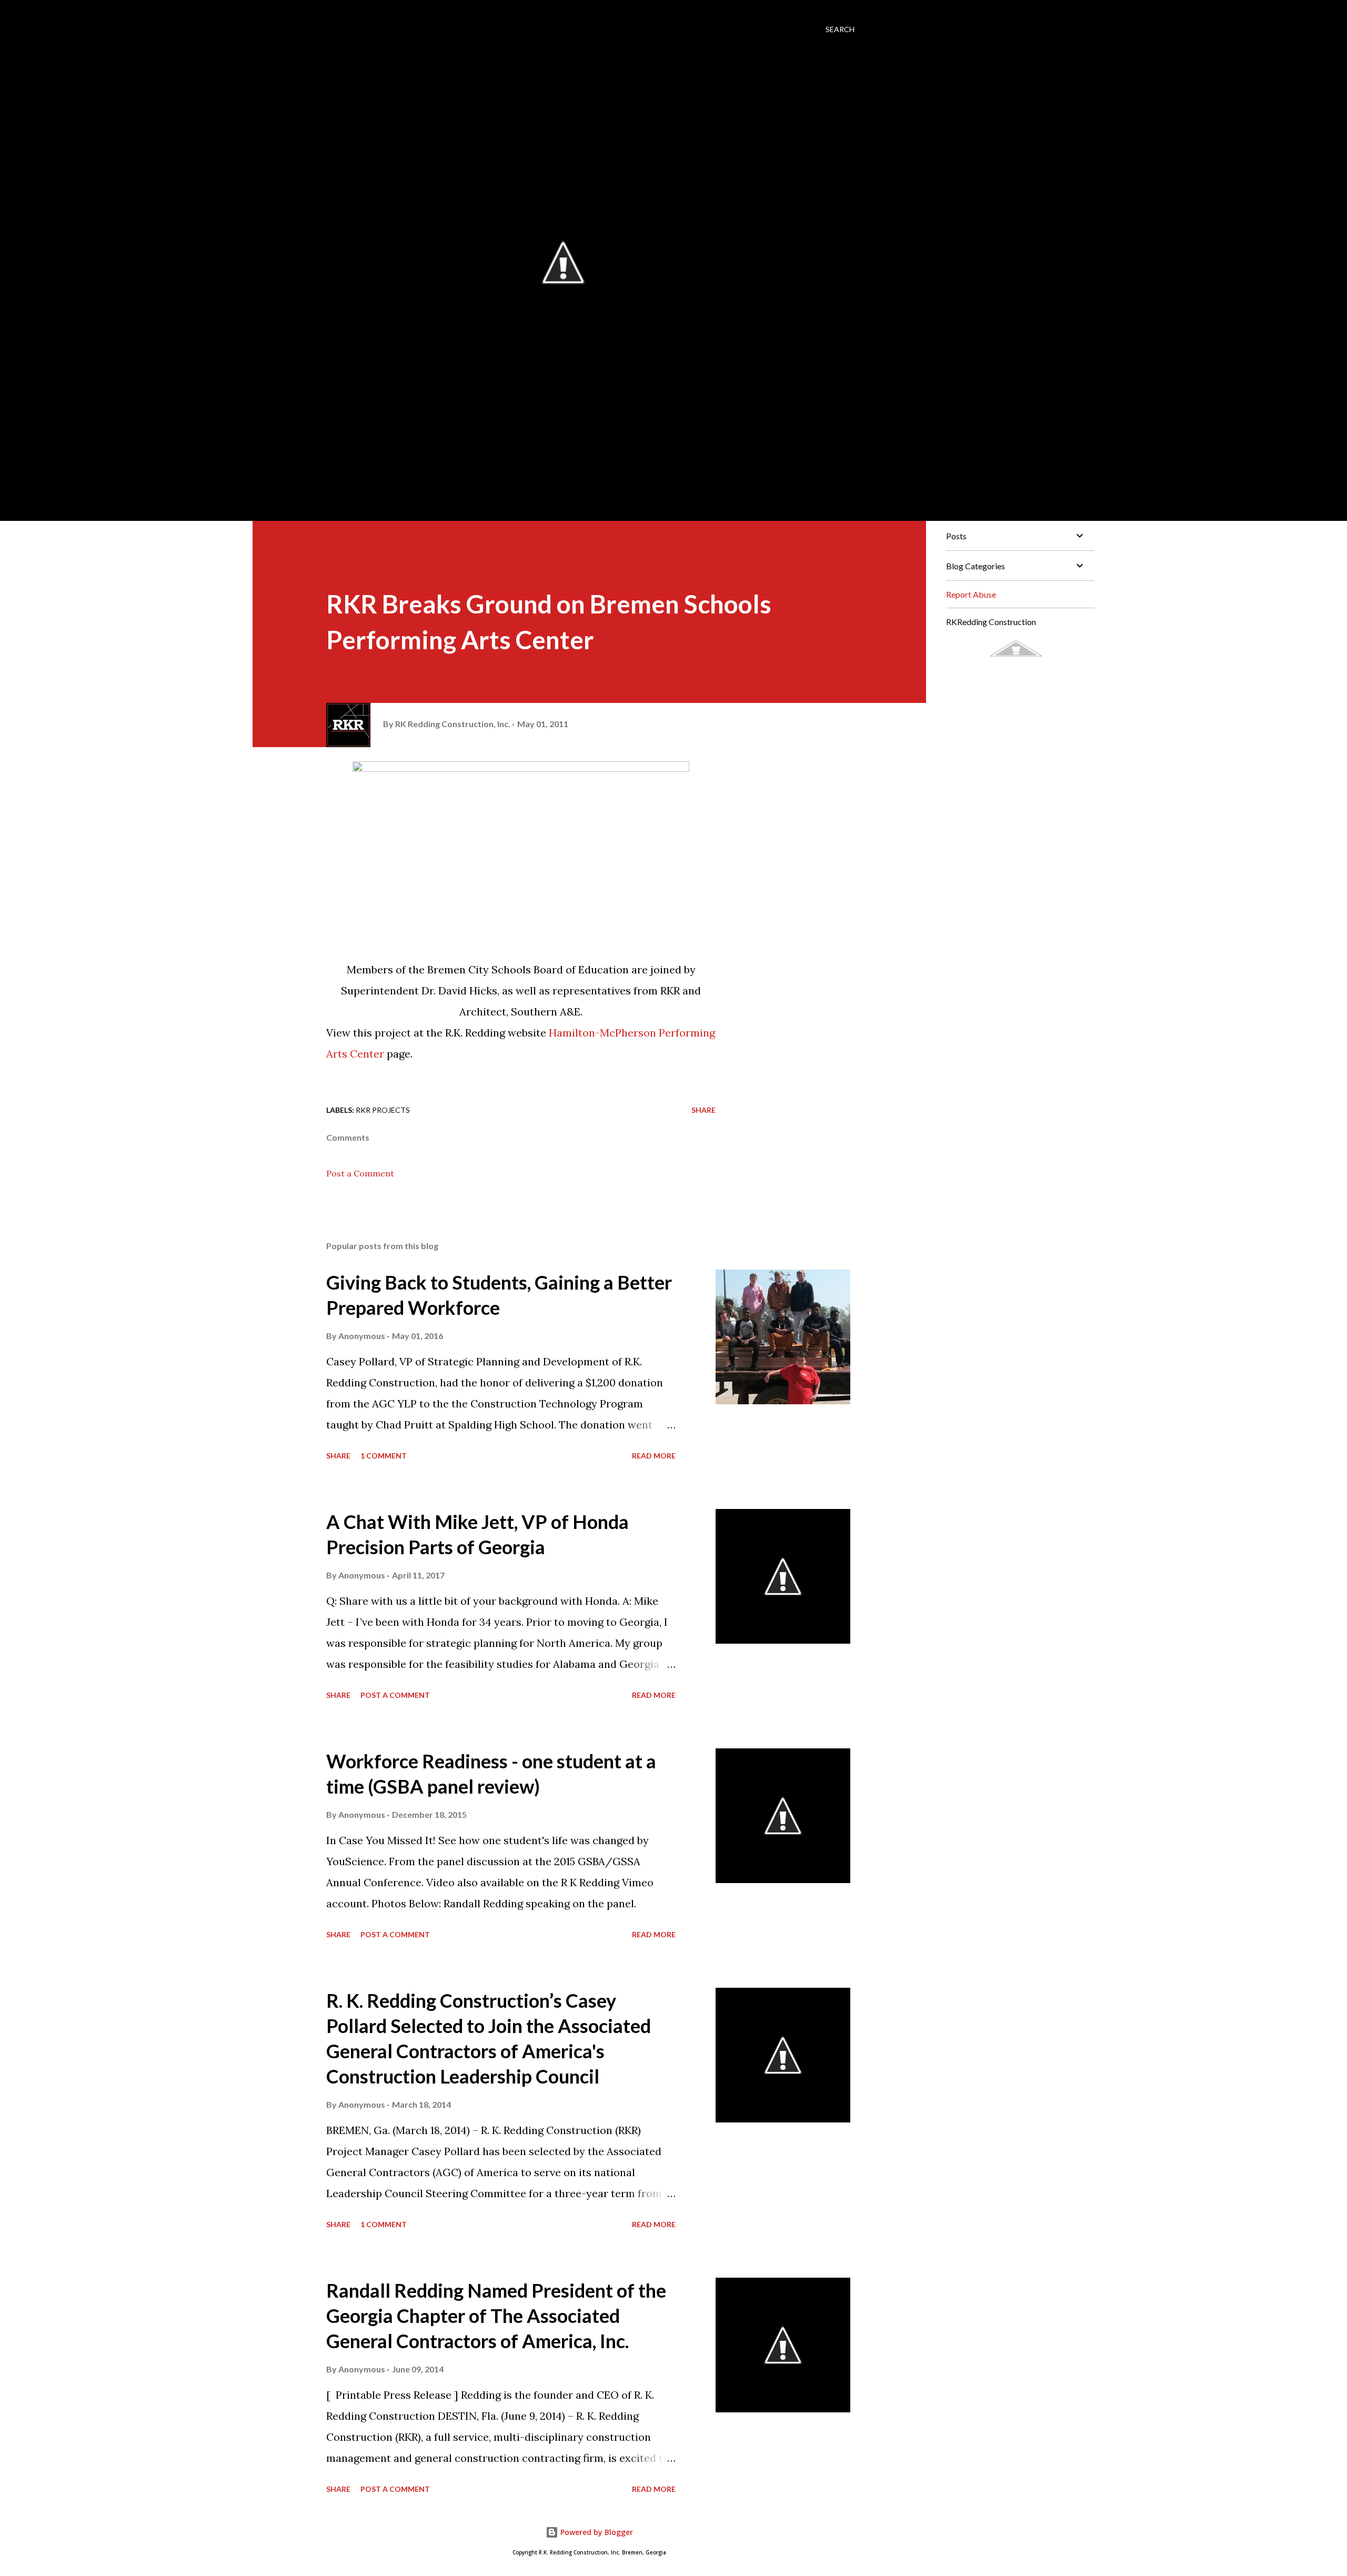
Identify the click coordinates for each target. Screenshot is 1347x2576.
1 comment (384, 1456)
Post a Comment (360, 1173)
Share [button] (703, 1110)
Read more (654, 1456)
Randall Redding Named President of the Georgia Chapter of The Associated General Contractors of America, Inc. (496, 2316)
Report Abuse (971, 594)
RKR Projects (383, 1110)
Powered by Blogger (596, 2532)
